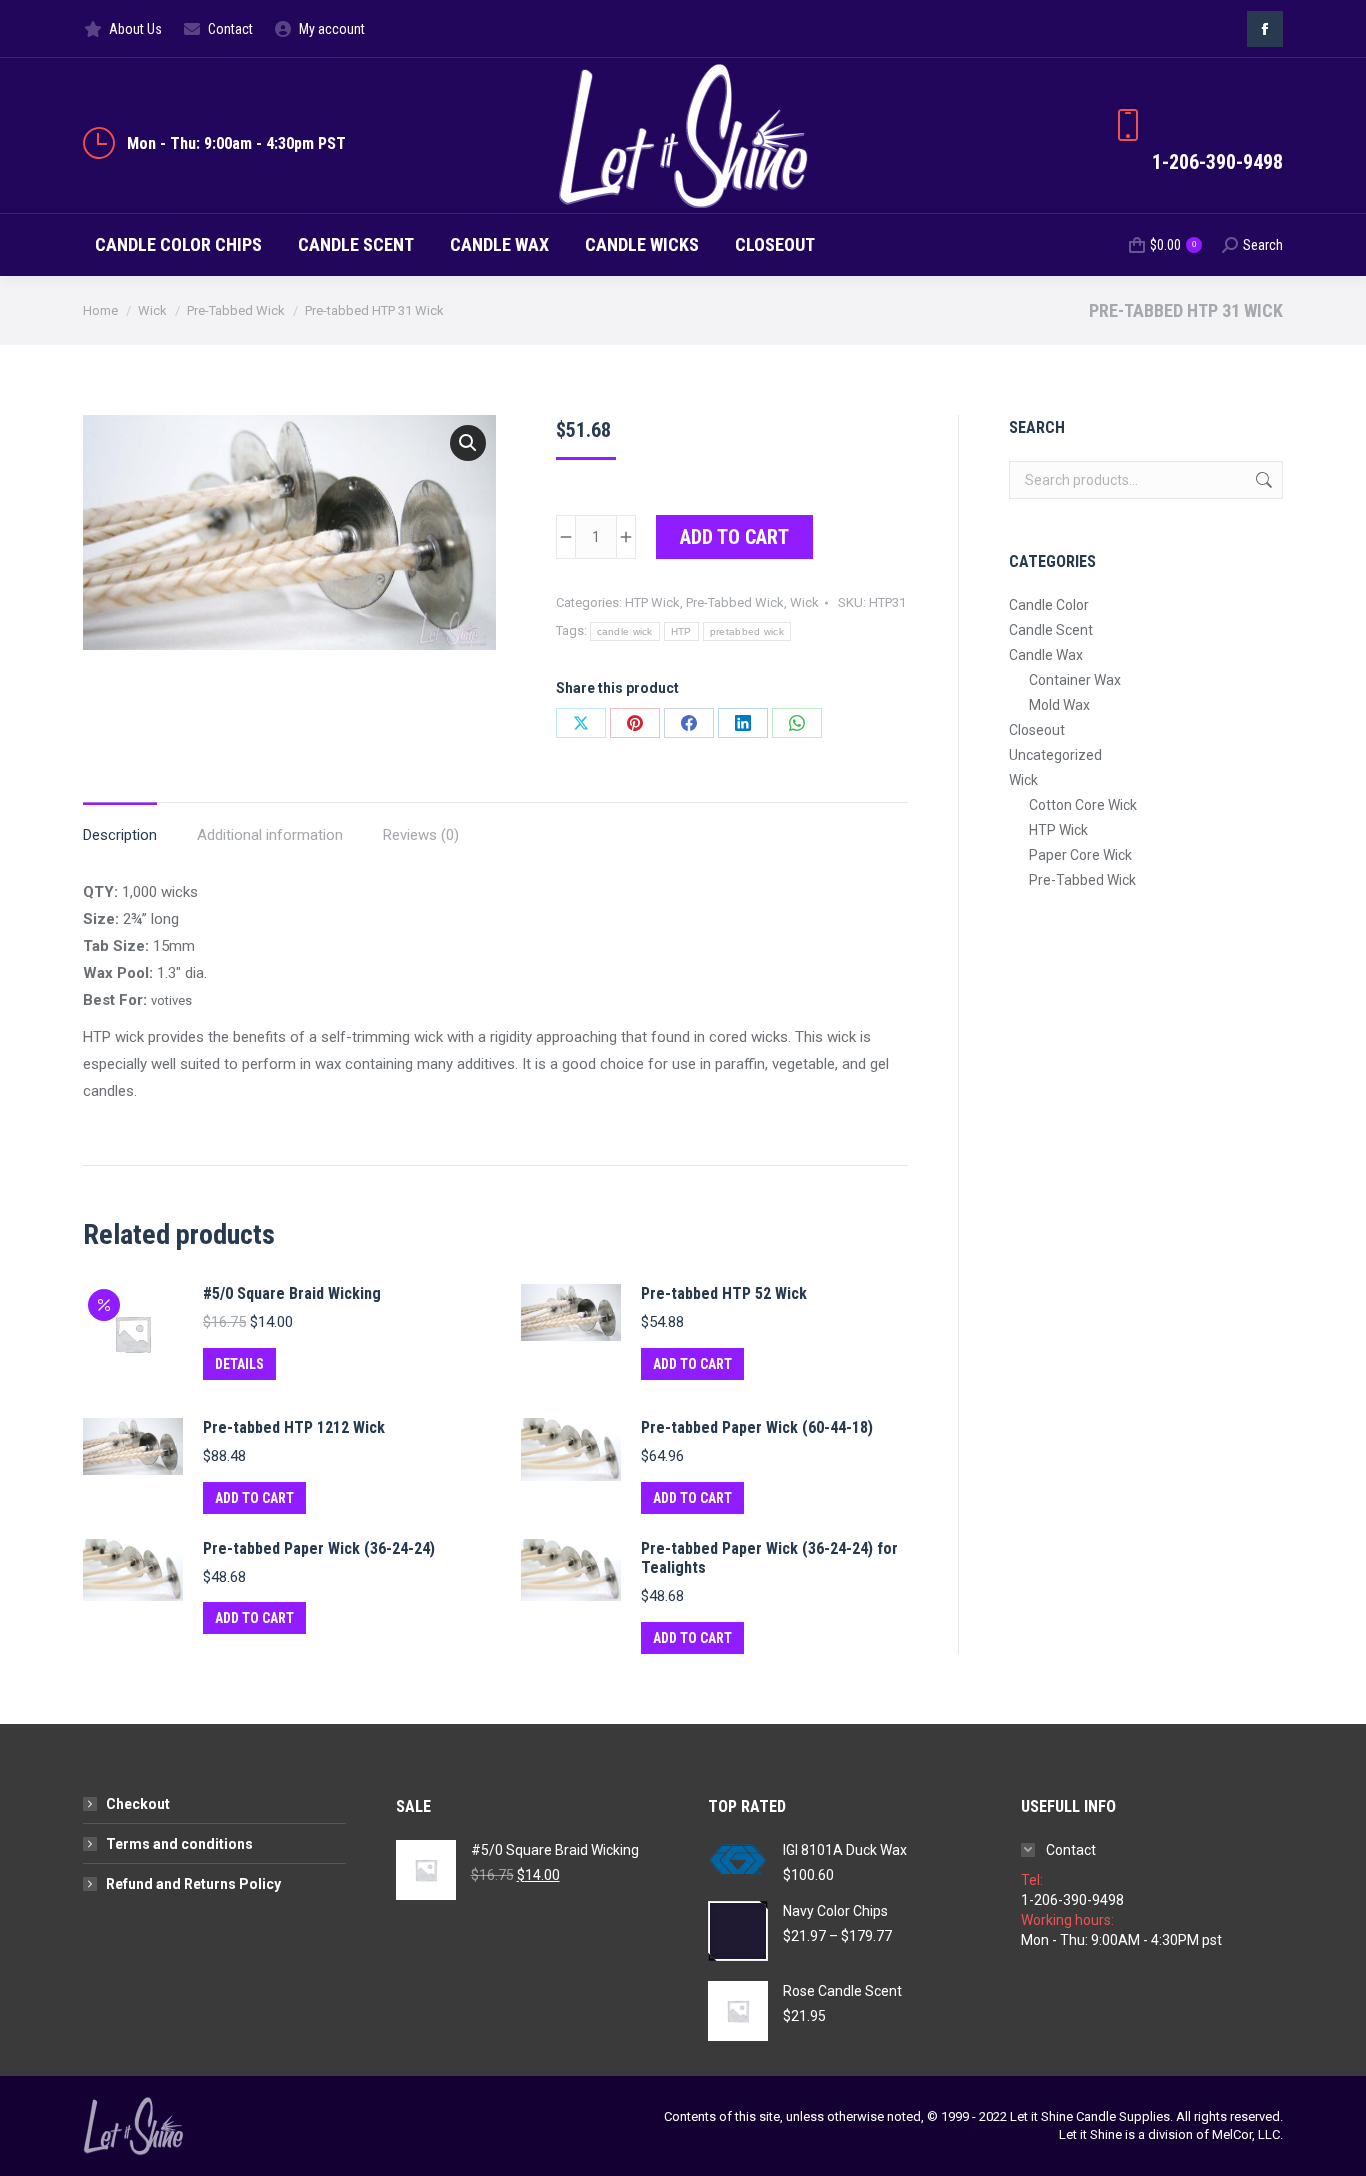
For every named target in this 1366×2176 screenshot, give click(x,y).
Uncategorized (1055, 755)
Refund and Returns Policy (193, 1884)
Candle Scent (1051, 630)
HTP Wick (652, 602)
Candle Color (1049, 605)
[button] (468, 443)
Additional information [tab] (270, 835)
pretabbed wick (747, 631)
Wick (804, 602)
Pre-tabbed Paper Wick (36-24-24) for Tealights (769, 1558)
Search (1262, 480)
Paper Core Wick (1080, 855)
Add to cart (734, 537)
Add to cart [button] (692, 1364)
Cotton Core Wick (1083, 805)
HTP (681, 631)
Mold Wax (1059, 705)
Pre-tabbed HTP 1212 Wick (294, 1427)
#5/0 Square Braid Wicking (292, 1293)
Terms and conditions (179, 1844)
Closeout (1037, 730)
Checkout (138, 1804)
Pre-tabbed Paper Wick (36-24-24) (319, 1548)
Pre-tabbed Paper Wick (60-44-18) (757, 1427)
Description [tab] (120, 835)
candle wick (625, 631)
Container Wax (1075, 680)
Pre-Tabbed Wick (735, 602)
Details (239, 1364)
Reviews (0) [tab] (421, 835)
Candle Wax (1046, 655)
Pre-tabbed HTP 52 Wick (724, 1293)
